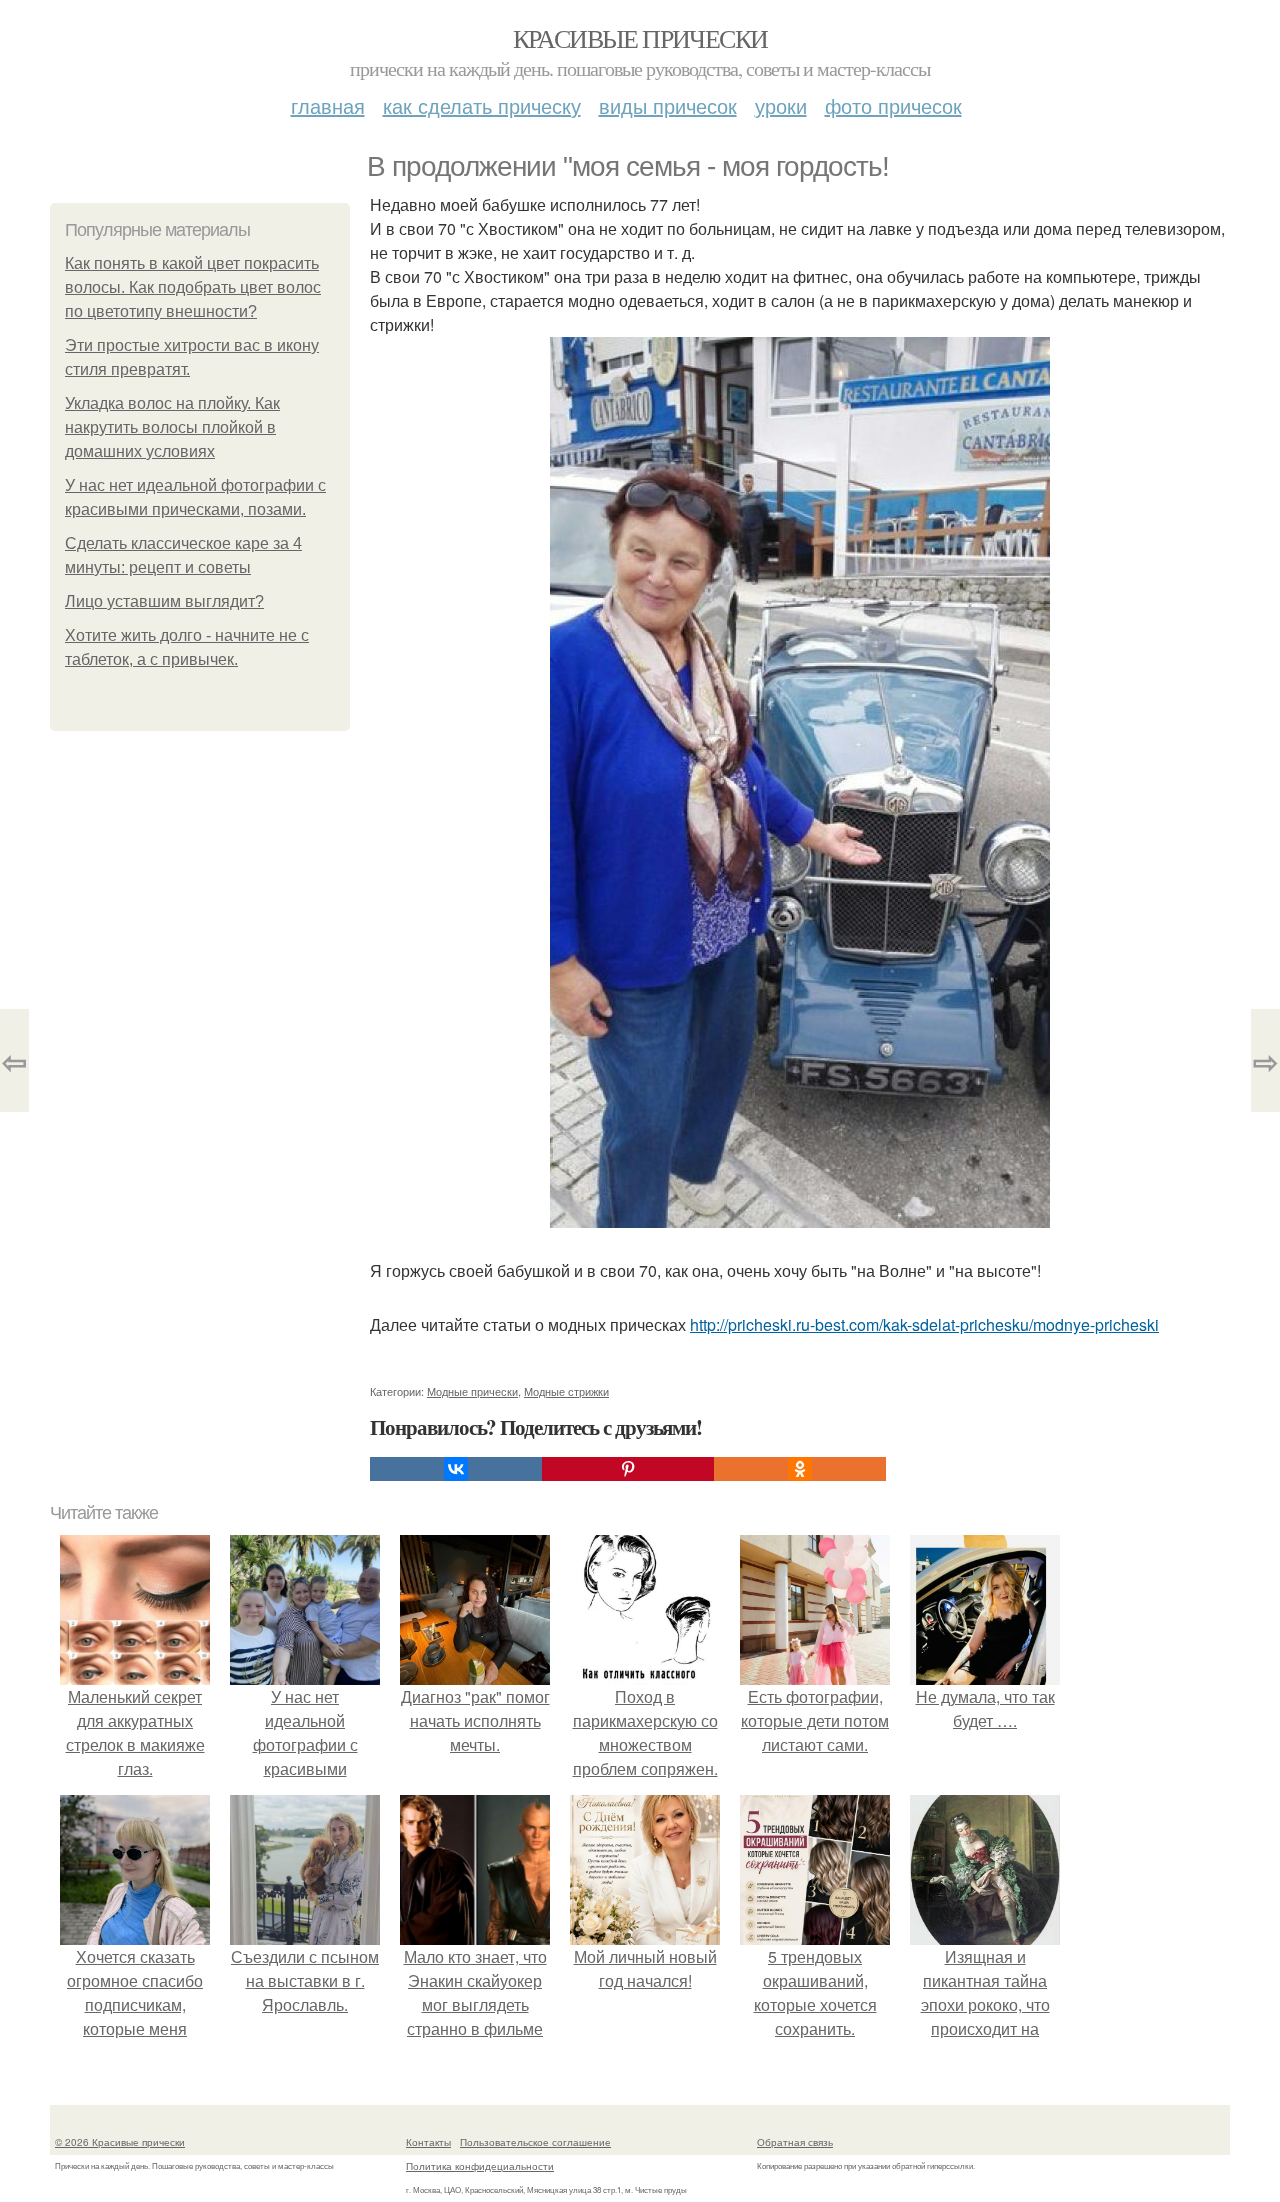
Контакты (428, 2142)
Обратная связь (795, 2142)
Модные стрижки (566, 1391)
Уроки (781, 105)
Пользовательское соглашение (535, 2142)
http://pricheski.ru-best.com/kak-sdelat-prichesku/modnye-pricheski (924, 1324)
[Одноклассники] (800, 1469)
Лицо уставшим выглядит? (164, 601)
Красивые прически (640, 38)
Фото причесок (893, 105)
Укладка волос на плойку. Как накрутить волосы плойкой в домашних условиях (172, 427)
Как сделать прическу (482, 105)
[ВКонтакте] (456, 1469)
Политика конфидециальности (480, 2166)
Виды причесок (668, 105)
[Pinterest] (628, 1469)
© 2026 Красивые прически (120, 2142)
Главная (328, 105)
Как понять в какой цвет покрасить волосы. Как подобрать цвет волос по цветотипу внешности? (193, 287)
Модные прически (472, 1391)
